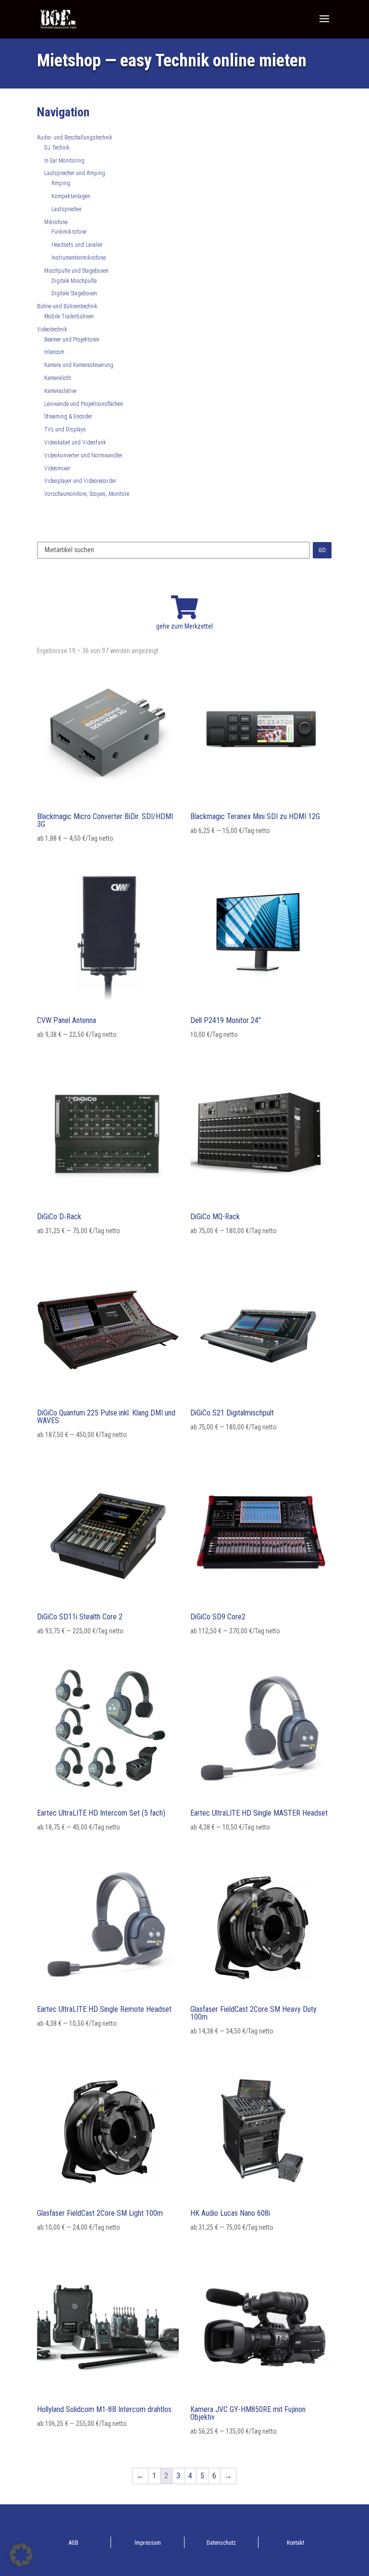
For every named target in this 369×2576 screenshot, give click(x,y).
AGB (74, 2543)
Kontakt (295, 2543)
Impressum (148, 2543)
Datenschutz (221, 2543)
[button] (21, 2555)
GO (322, 550)
